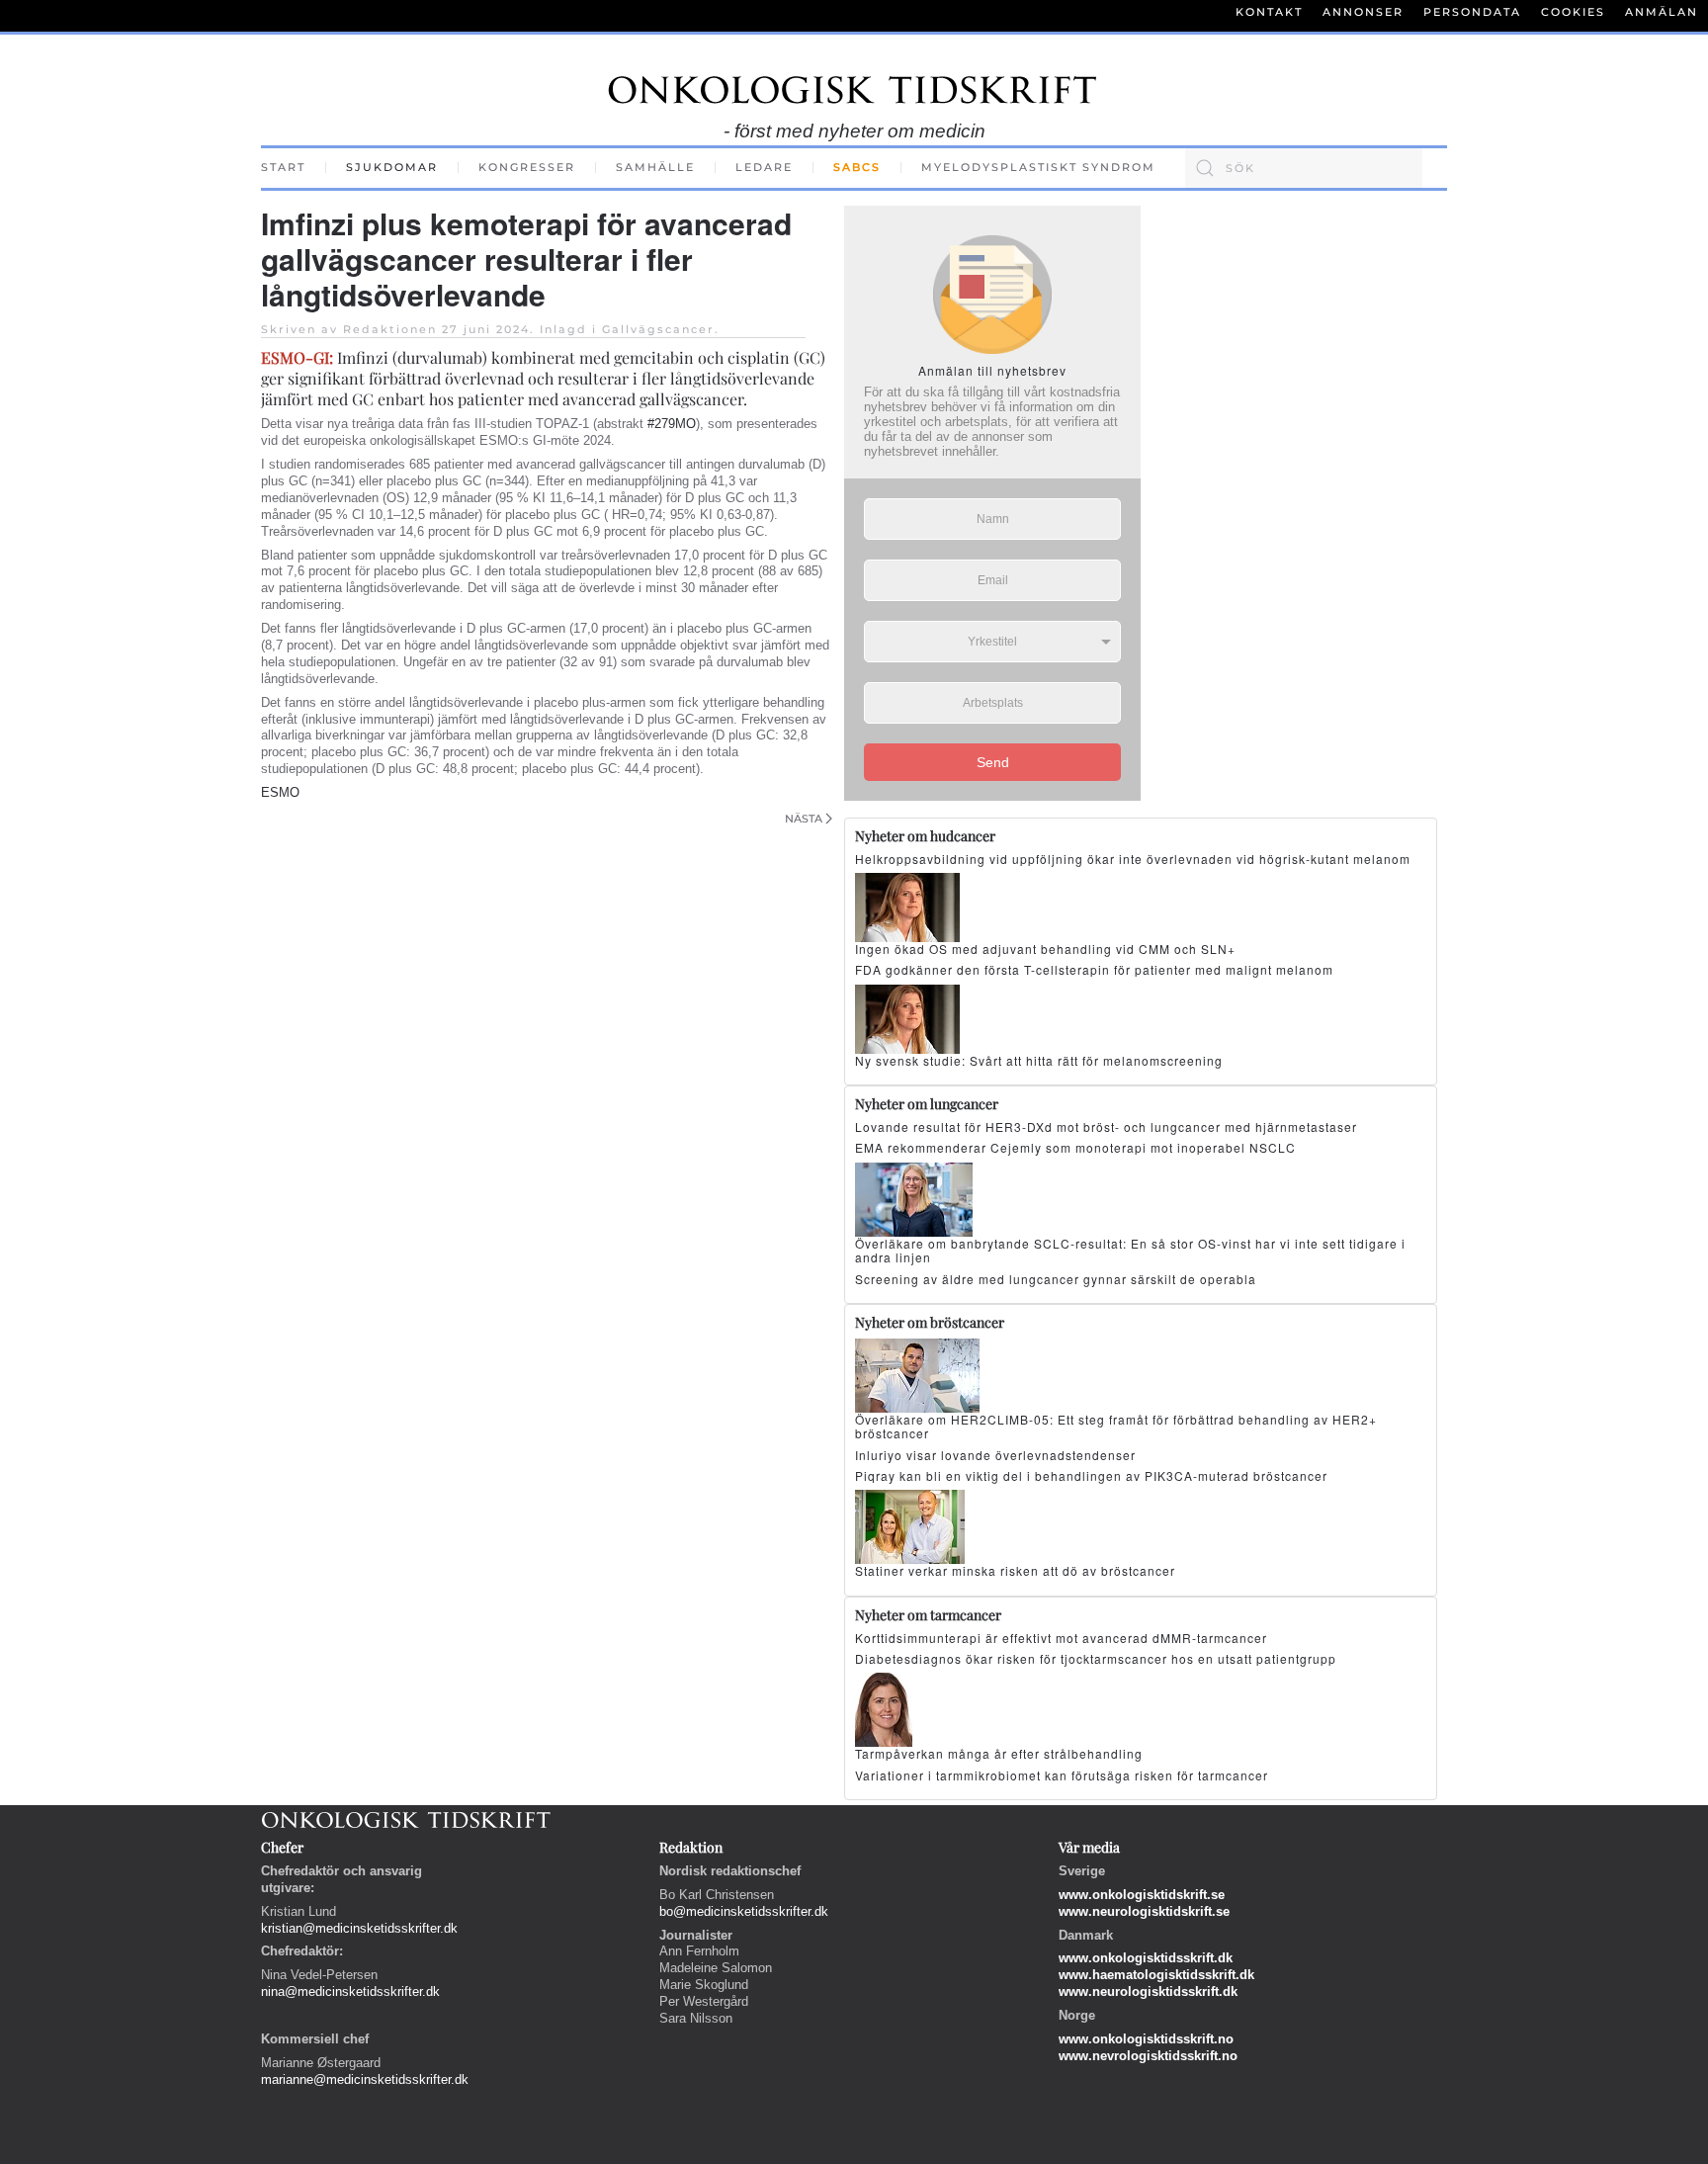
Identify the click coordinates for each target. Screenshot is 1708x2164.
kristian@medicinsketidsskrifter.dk (359, 1928)
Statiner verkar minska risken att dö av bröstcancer (1015, 1570)
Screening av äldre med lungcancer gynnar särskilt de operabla (1056, 1279)
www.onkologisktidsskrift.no (1146, 2039)
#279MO (672, 424)
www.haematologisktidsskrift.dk (1156, 1975)
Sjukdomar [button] (392, 167)
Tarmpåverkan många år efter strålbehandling (999, 1753)
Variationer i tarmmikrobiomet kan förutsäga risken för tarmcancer (1062, 1775)
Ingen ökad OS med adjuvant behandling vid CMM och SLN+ (1045, 949)
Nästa (804, 819)
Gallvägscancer (658, 329)
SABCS (857, 167)
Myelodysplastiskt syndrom (1038, 167)
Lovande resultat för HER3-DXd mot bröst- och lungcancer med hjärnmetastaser (1106, 1126)
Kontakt (1269, 12)
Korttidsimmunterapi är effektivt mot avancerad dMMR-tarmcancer (1061, 1638)
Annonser (1363, 12)
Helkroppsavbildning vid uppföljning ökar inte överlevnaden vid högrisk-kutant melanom (1133, 859)
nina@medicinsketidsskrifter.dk (350, 1991)
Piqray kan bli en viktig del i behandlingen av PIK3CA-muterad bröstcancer (1091, 1475)
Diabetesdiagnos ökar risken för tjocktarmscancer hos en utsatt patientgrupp (1096, 1658)
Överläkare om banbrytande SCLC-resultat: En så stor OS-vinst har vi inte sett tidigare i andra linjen (1130, 1250)
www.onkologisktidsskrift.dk (1146, 1958)
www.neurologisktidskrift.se (1144, 1911)
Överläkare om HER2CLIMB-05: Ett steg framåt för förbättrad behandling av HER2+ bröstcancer (1116, 1426)
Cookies (1573, 12)
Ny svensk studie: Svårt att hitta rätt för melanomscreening (1039, 1060)
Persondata (1472, 12)
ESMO (280, 792)
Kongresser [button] (527, 167)
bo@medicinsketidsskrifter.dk (744, 1911)
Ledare (764, 167)
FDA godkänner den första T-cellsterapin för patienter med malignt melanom (1094, 969)
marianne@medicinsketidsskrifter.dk (365, 2079)
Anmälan (1662, 12)
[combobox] (1304, 168)
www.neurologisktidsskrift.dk (1148, 1991)
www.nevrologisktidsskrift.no (1148, 2056)
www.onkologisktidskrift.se (1142, 1895)
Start (283, 167)
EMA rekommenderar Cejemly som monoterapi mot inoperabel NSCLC (1075, 1147)
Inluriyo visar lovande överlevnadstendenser (995, 1455)
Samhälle (655, 167)
